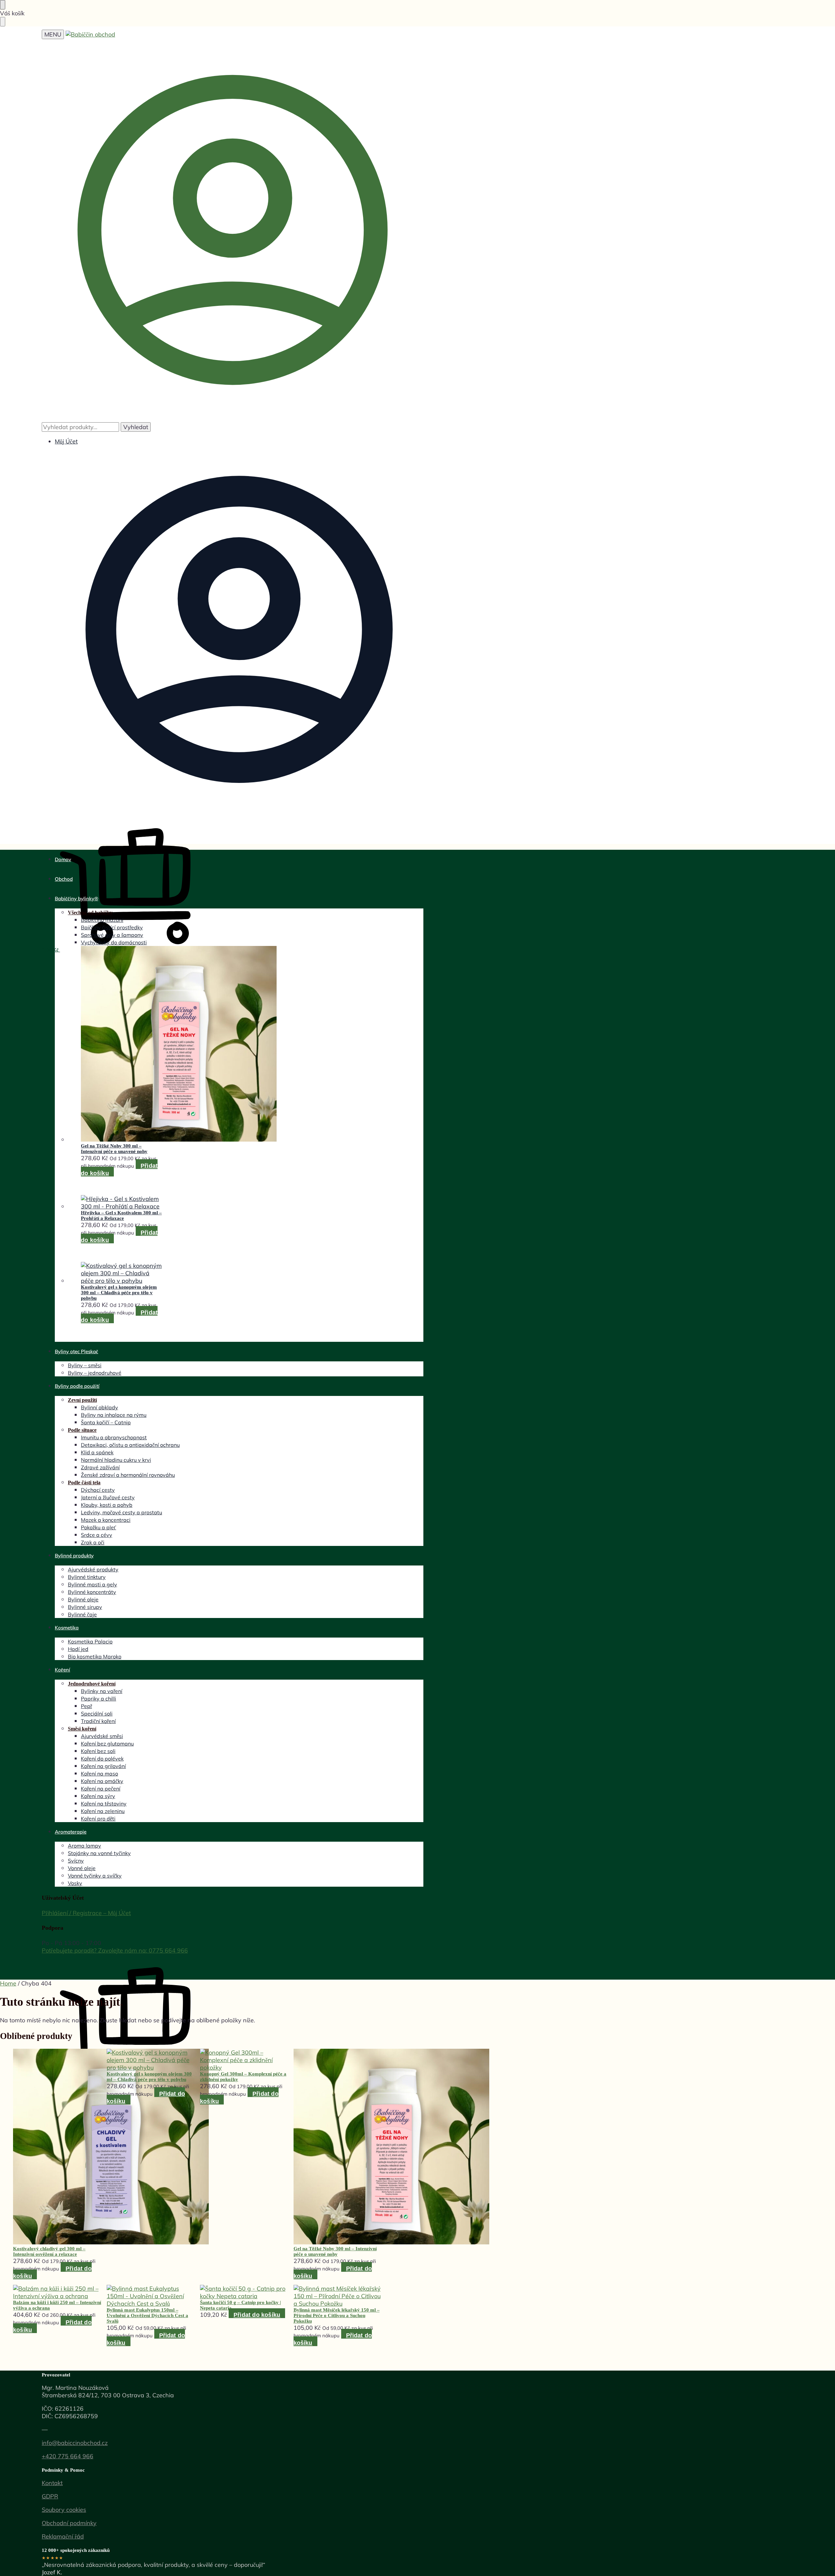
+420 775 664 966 (68, 2456)
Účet (125, 1913)
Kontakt (52, 2483)
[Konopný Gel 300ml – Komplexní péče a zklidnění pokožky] (244, 2060)
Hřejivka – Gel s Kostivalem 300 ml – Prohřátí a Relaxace (121, 1215)
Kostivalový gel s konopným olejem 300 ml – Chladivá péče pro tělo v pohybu (119, 1293)
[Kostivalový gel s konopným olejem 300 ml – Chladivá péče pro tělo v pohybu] (122, 1273)
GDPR (50, 2496)
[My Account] (233, 419)
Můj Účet (66, 441)
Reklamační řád (63, 2536)
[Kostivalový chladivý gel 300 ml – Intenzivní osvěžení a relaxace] (57, 2147)
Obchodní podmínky (69, 2523)
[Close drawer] (3, 22)
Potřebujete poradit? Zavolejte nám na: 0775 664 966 (115, 1950)
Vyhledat (136, 427)
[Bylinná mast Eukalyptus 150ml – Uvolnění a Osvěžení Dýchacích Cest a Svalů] (151, 2296)
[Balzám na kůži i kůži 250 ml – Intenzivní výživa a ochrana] (57, 2292)
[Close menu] (3, 5)
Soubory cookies (64, 2510)
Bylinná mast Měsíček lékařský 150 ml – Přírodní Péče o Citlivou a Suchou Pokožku (337, 2315)
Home (8, 1983)
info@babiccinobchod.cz (75, 2443)
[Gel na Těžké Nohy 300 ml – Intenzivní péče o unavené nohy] (122, 1045)
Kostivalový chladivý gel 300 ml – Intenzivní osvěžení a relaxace (49, 2251)
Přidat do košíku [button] (257, 2315)
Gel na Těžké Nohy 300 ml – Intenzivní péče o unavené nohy (114, 1149)
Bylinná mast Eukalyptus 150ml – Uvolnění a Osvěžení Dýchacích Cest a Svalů (147, 2315)
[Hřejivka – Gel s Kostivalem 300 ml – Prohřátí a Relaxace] (122, 1203)
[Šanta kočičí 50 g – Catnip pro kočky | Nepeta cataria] (244, 2292)
